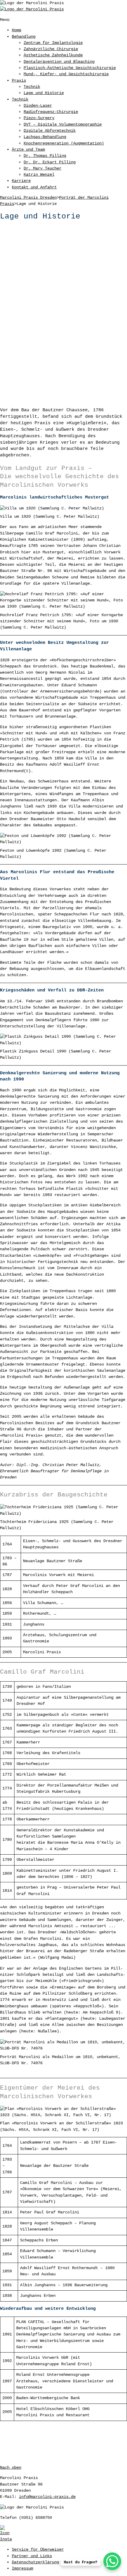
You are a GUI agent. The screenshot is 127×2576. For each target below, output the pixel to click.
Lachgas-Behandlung (45, 137)
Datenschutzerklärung (35, 2562)
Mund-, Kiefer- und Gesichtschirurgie (66, 74)
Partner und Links (32, 2556)
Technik (32, 87)
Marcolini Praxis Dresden (28, 198)
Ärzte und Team (28, 149)
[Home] (32, 9)
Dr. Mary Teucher (43, 168)
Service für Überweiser (38, 2549)
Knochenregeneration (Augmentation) (64, 143)
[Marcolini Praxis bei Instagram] (63, 2534)
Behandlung (24, 37)
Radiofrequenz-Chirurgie (51, 112)
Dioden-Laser (38, 106)
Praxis (19, 80)
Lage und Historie (44, 93)
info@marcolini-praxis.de (47, 2497)
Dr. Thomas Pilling (45, 156)
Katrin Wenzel (39, 175)
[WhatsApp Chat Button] (112, 2561)
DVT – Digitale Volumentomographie (63, 124)
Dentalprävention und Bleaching (59, 62)
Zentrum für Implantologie (53, 43)
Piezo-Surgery (39, 118)
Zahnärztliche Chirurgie (51, 49)
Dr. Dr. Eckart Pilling (50, 162)
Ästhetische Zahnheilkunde (53, 55)
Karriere (21, 181)
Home (17, 30)
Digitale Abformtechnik (50, 131)
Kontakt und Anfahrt (34, 187)
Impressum (22, 2568)
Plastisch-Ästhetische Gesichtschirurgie (70, 68)
